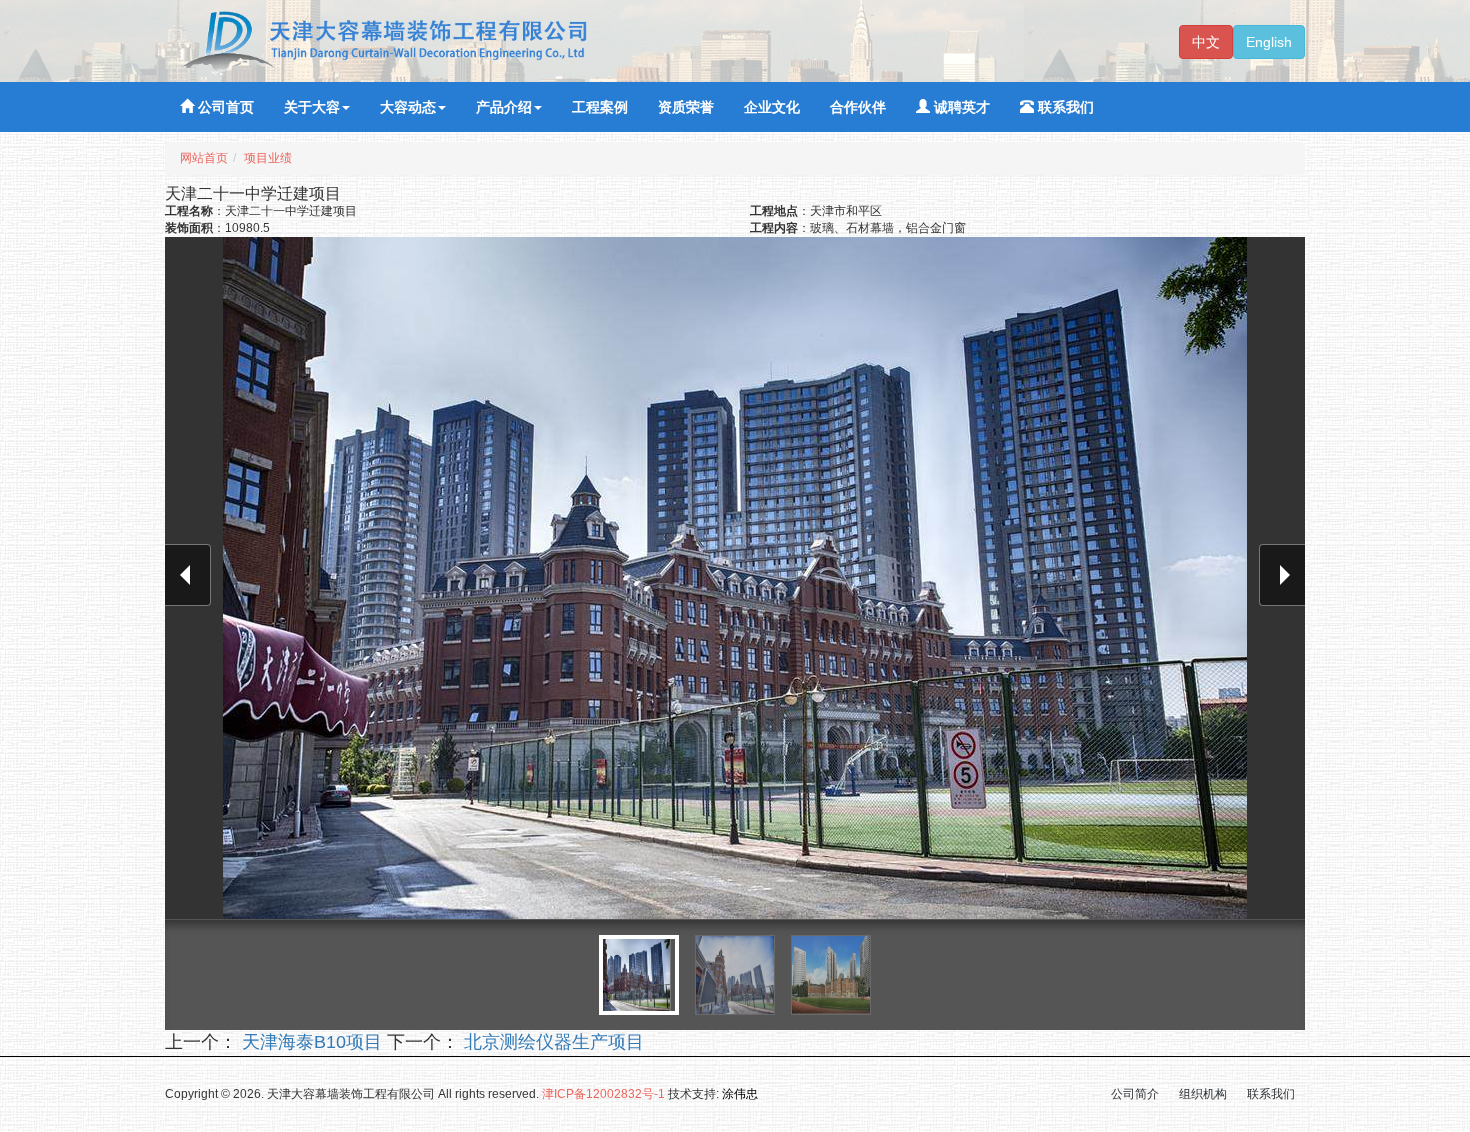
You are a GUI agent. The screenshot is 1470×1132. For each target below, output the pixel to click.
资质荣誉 (686, 107)
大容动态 (408, 107)
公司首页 (224, 107)
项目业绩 (268, 158)
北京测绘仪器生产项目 (551, 1042)
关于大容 (312, 107)
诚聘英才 (960, 107)
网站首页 (204, 158)
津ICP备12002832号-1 (603, 1094)
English (1269, 42)
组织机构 (1203, 1094)
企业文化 (772, 107)
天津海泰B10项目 (309, 1042)
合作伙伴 (858, 107)
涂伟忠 (740, 1094)
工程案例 (600, 107)
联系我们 (1064, 107)
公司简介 (1135, 1094)
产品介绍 (504, 107)
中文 (1206, 42)
